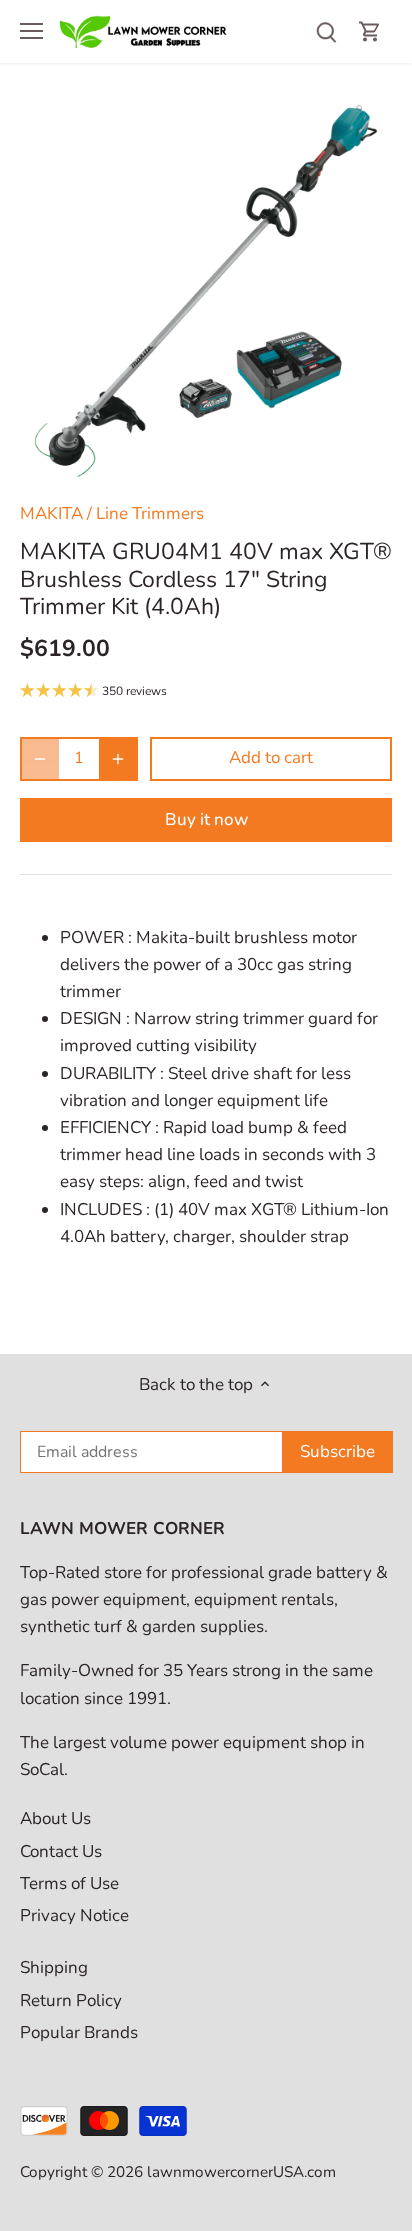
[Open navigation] (31, 31)
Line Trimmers (150, 513)
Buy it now (206, 819)
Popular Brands (79, 2032)
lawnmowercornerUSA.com (241, 2172)
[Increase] (118, 759)
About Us (55, 1818)
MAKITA (51, 513)
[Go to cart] (370, 31)
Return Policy (71, 2000)
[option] (206, 291)
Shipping (54, 1967)
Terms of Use (69, 1883)
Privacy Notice (74, 1915)
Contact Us (61, 1851)
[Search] (326, 31)
